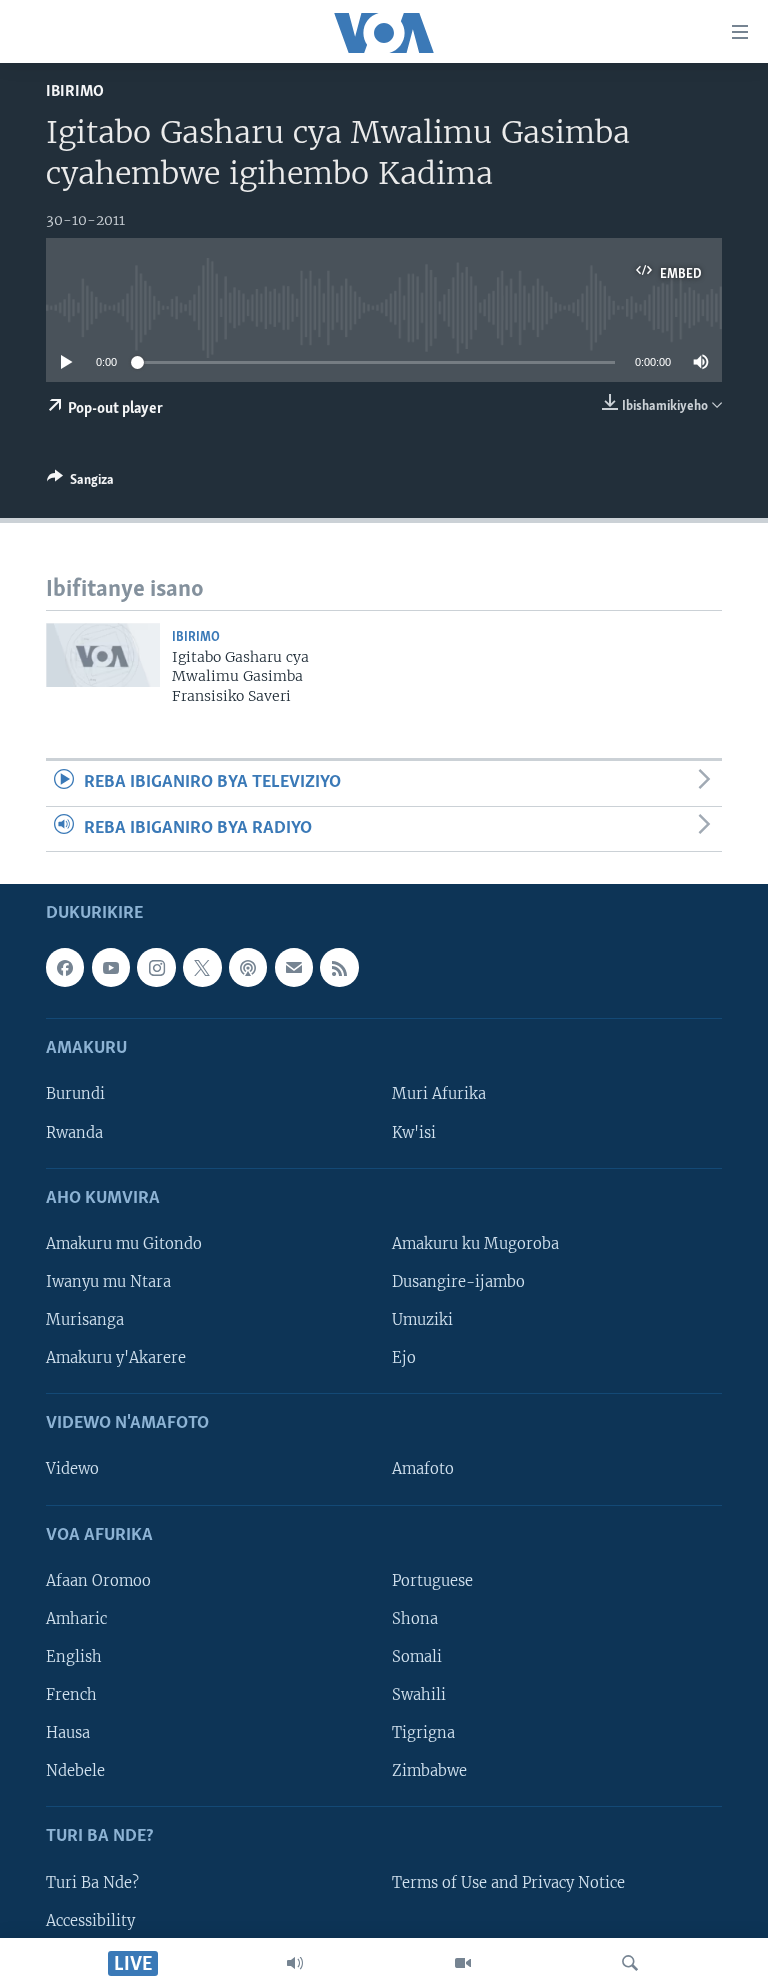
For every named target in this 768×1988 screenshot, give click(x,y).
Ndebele (75, 1771)
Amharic (76, 1619)
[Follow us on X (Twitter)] (202, 967)
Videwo (72, 1469)
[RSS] (339, 967)
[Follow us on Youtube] (111, 967)
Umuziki (422, 1320)
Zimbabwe (429, 1771)
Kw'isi (414, 1132)
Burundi (75, 1094)
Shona (415, 1619)
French (71, 1695)
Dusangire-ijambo (458, 1282)
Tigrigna (423, 1733)
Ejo (404, 1358)
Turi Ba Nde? (92, 1882)
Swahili (419, 1695)
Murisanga (85, 1320)
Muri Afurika (439, 1094)
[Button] (80, 483)
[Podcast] (248, 967)
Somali (417, 1657)
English (74, 1657)
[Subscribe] (294, 967)
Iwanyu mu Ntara (108, 1282)
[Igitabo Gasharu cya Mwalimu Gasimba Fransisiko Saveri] (103, 655)
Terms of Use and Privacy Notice (508, 1882)
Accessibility (90, 1921)
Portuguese (432, 1581)
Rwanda (74, 1132)
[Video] (463, 1963)
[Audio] (295, 1963)
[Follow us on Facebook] (65, 967)
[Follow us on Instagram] (156, 967)
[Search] (630, 1963)
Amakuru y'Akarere (116, 1358)
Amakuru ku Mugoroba (475, 1244)
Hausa (68, 1733)
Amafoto (423, 1469)
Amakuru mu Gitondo (124, 1244)
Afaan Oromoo (98, 1581)
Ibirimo (75, 91)
